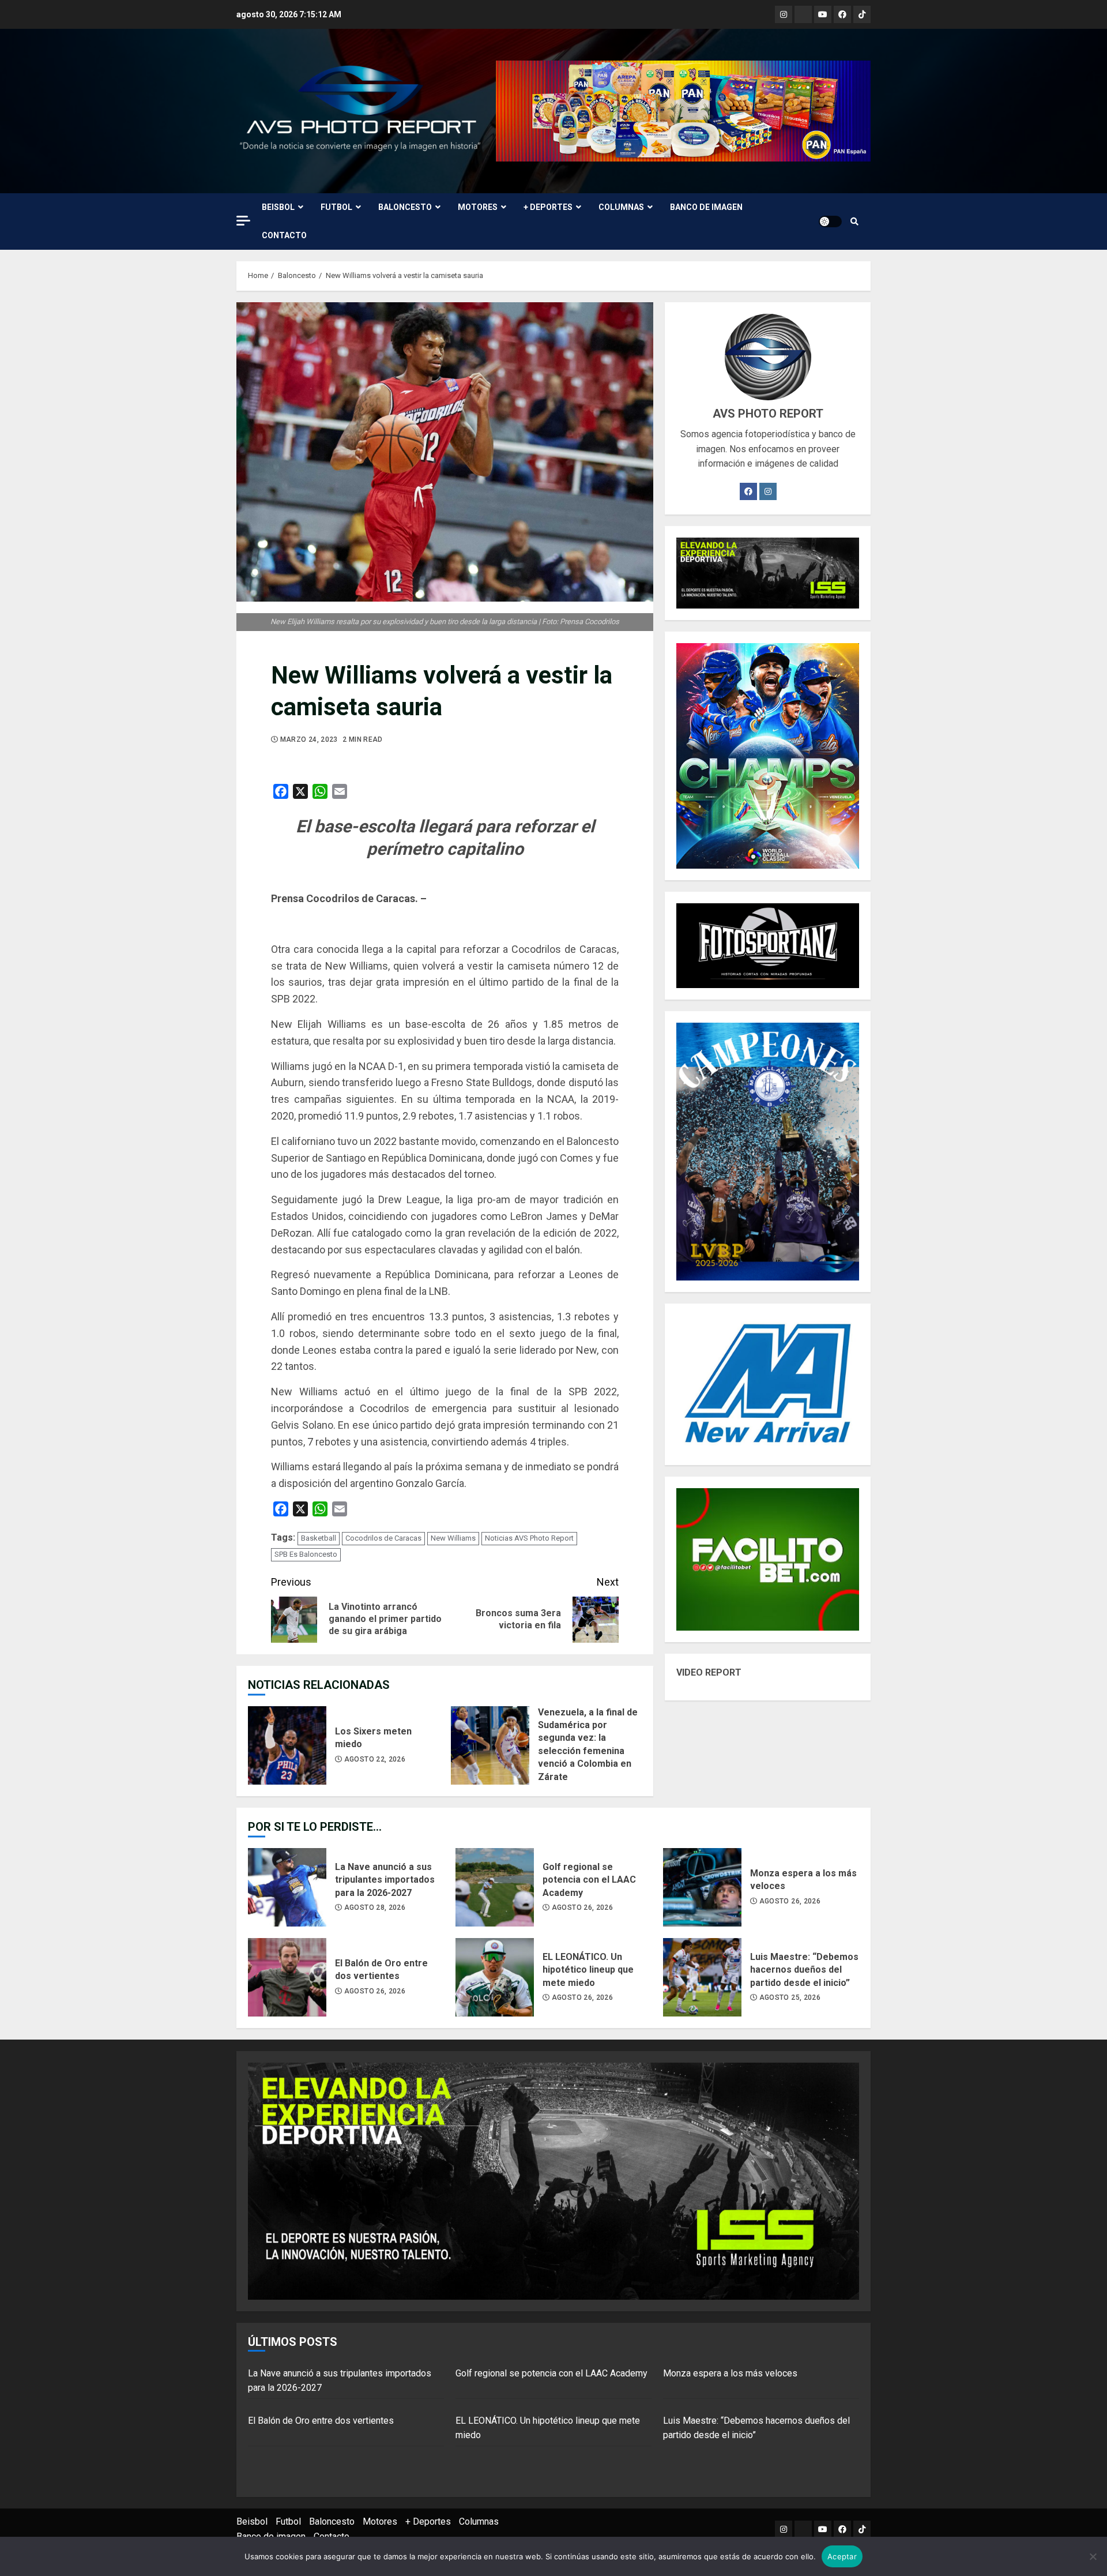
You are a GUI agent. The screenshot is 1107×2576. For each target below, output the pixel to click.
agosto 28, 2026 (375, 1907)
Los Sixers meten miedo (287, 1745)
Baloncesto (405, 207)
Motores (478, 207)
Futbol (336, 207)
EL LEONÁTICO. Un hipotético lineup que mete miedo (495, 1977)
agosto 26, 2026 (582, 1907)
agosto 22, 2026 (375, 1759)
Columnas (621, 207)
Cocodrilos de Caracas (383, 1538)
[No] (1093, 2556)
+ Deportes (548, 207)
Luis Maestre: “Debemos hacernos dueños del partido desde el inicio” (702, 1977)
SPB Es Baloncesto (306, 1554)
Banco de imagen (706, 207)
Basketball (319, 1538)
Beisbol (278, 207)
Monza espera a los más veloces (702, 1887)
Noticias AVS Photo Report (529, 1538)
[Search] (854, 221)
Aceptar (842, 2556)
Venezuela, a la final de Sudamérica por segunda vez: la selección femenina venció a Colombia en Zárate (490, 1745)
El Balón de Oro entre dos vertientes (287, 1977)
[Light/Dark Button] (830, 221)
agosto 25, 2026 (790, 1997)
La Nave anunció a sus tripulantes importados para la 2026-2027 (287, 1887)
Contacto (284, 235)
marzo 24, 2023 (309, 739)
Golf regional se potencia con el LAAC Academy (495, 1887)
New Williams (453, 1538)
